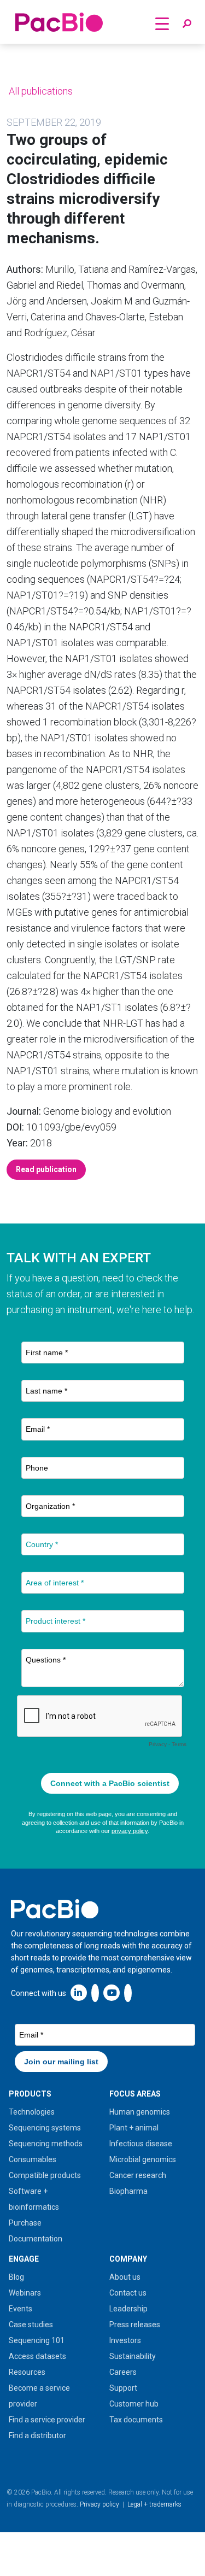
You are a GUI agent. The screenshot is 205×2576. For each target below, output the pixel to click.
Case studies (31, 2325)
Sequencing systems (45, 2128)
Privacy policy (99, 2504)
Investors (125, 2340)
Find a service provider (47, 2420)
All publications (40, 91)
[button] (187, 24)
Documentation (36, 2239)
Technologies (32, 2112)
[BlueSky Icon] (128, 1992)
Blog (16, 2277)
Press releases (135, 2325)
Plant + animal (134, 2128)
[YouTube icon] (112, 1992)
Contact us (128, 2293)
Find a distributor (37, 2436)
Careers (123, 2372)
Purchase (25, 2223)
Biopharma (128, 2191)
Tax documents (136, 2420)
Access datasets (37, 2356)
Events (20, 2309)
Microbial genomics (143, 2159)
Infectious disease (141, 2144)
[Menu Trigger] (162, 23)
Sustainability (133, 2356)
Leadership (128, 2309)
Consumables (33, 2159)
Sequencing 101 (37, 2340)
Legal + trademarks (154, 2504)
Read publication (46, 1169)
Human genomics (140, 2112)
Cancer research (138, 2175)
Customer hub (134, 2404)
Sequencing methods (46, 2144)
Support (123, 2388)
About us (125, 2277)
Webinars (25, 2293)
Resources (27, 2372)
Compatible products (45, 2175)
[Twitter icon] (95, 1992)
